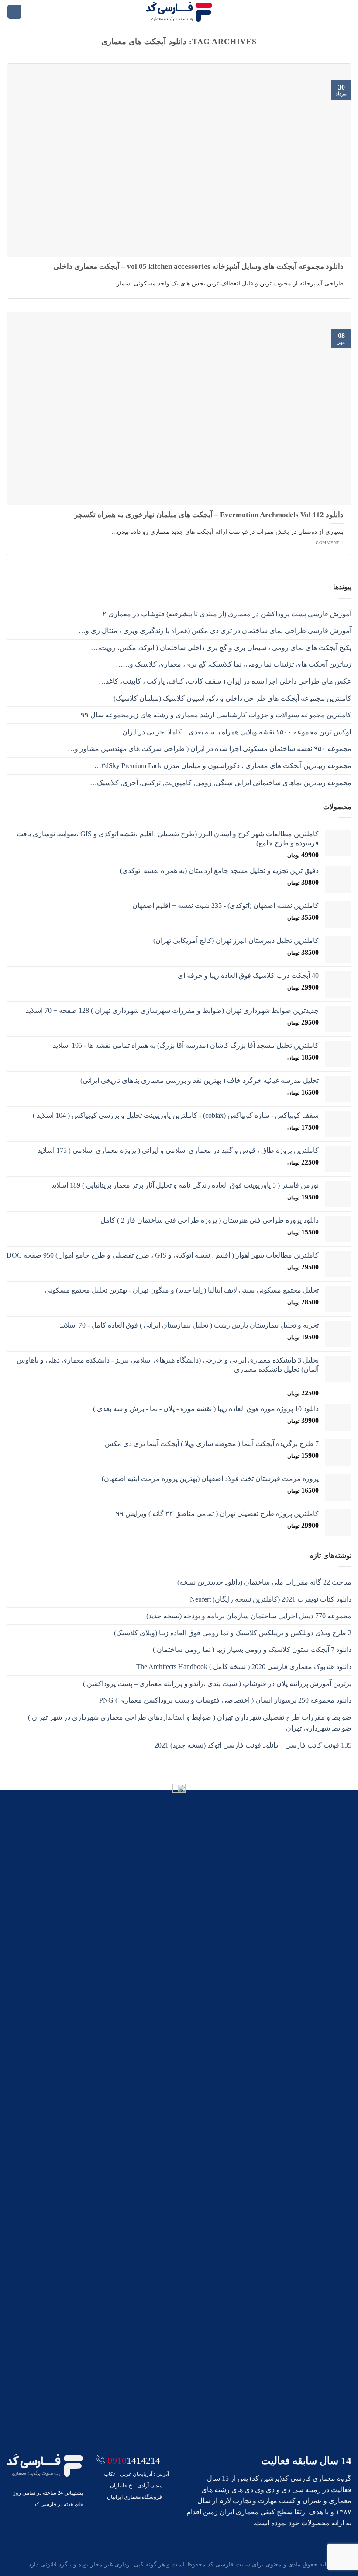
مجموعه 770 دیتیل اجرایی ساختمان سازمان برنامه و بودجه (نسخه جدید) (249, 1616)
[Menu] (346, 12)
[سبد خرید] (14, 12)
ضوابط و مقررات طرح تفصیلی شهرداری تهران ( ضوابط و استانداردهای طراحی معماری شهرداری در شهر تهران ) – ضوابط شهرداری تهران (187, 1723)
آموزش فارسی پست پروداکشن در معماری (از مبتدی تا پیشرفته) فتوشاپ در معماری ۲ (227, 614)
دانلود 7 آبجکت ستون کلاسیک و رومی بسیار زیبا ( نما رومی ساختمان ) (252, 1650)
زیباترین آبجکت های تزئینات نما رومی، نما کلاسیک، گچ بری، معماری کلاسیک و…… (234, 664)
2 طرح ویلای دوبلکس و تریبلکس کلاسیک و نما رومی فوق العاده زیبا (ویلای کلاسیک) (233, 1633)
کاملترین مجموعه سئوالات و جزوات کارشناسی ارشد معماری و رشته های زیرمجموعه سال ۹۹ (216, 715)
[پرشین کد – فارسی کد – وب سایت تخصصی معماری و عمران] (179, 12)
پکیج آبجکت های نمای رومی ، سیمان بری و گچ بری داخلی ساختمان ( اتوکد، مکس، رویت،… (221, 648)
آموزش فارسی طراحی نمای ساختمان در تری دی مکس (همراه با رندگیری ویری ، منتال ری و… (215, 631)
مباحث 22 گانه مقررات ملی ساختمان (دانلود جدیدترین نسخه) (264, 1582)
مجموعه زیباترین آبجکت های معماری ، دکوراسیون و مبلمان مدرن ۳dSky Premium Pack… (223, 766)
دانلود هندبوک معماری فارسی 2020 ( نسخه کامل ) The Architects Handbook (244, 1667)
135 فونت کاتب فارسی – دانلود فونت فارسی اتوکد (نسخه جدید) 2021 (253, 1745)
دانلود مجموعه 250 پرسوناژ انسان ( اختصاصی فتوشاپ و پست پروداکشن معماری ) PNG (225, 1700)
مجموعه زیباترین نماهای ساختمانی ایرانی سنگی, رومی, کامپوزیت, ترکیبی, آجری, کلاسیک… (221, 783)
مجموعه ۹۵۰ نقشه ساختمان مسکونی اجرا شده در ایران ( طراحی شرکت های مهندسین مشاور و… (210, 749)
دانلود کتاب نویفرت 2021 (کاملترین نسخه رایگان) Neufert (271, 1599)
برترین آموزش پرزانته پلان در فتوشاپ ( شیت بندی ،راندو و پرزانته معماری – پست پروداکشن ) (217, 1684)
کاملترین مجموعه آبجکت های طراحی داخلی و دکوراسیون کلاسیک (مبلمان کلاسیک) (232, 698)
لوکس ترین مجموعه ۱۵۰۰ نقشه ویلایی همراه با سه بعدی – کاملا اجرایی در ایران (237, 732)
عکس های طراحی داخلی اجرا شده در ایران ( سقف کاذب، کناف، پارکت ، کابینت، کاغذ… (225, 681)
